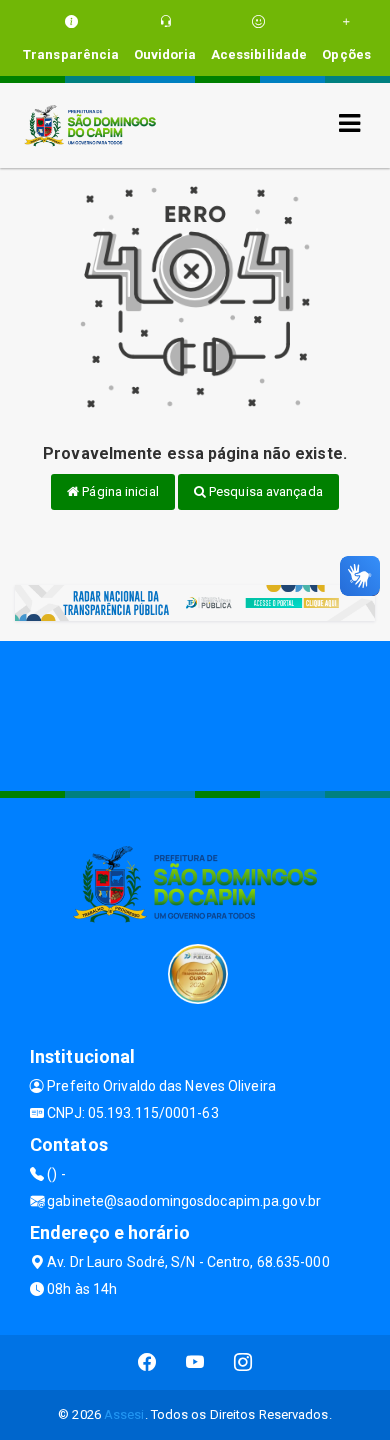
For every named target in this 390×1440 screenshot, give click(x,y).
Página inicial (119, 491)
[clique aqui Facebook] (147, 1362)
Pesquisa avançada (264, 491)
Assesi (124, 1414)
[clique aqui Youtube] (195, 1362)
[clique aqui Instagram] (243, 1362)
